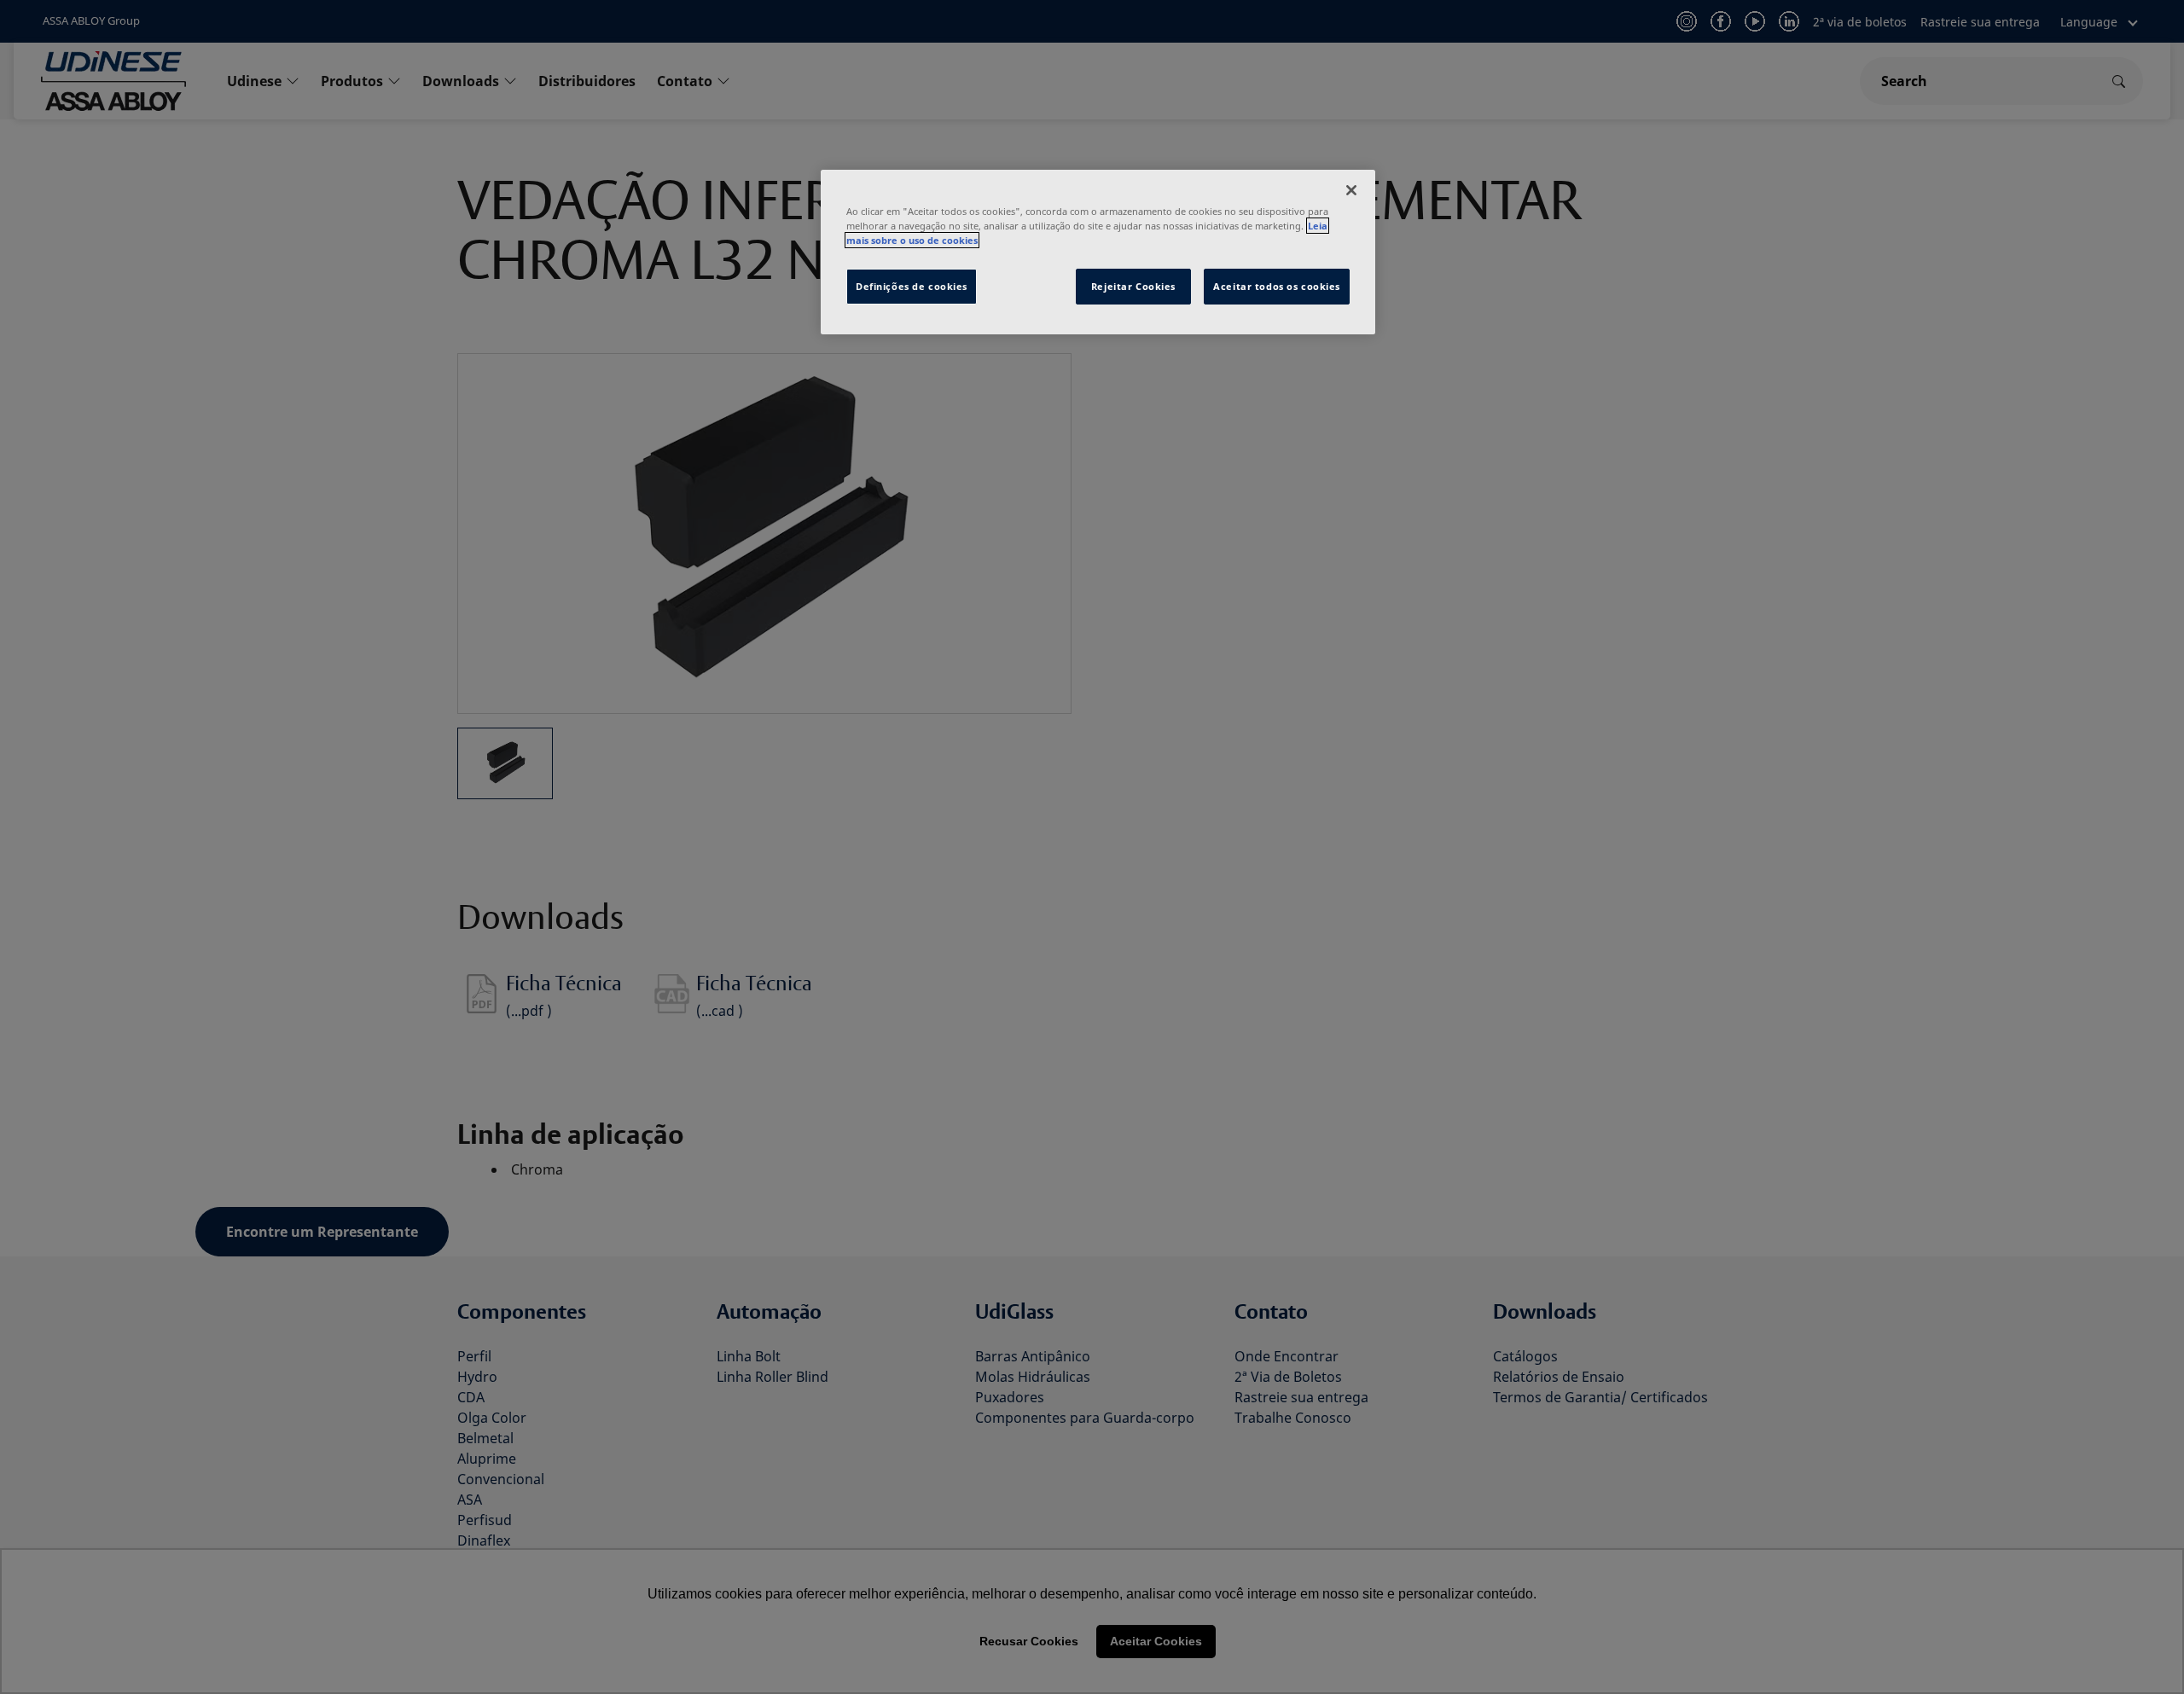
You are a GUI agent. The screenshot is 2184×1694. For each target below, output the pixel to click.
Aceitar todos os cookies (1277, 286)
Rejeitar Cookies (1133, 286)
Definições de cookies (912, 286)
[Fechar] (1351, 190)
